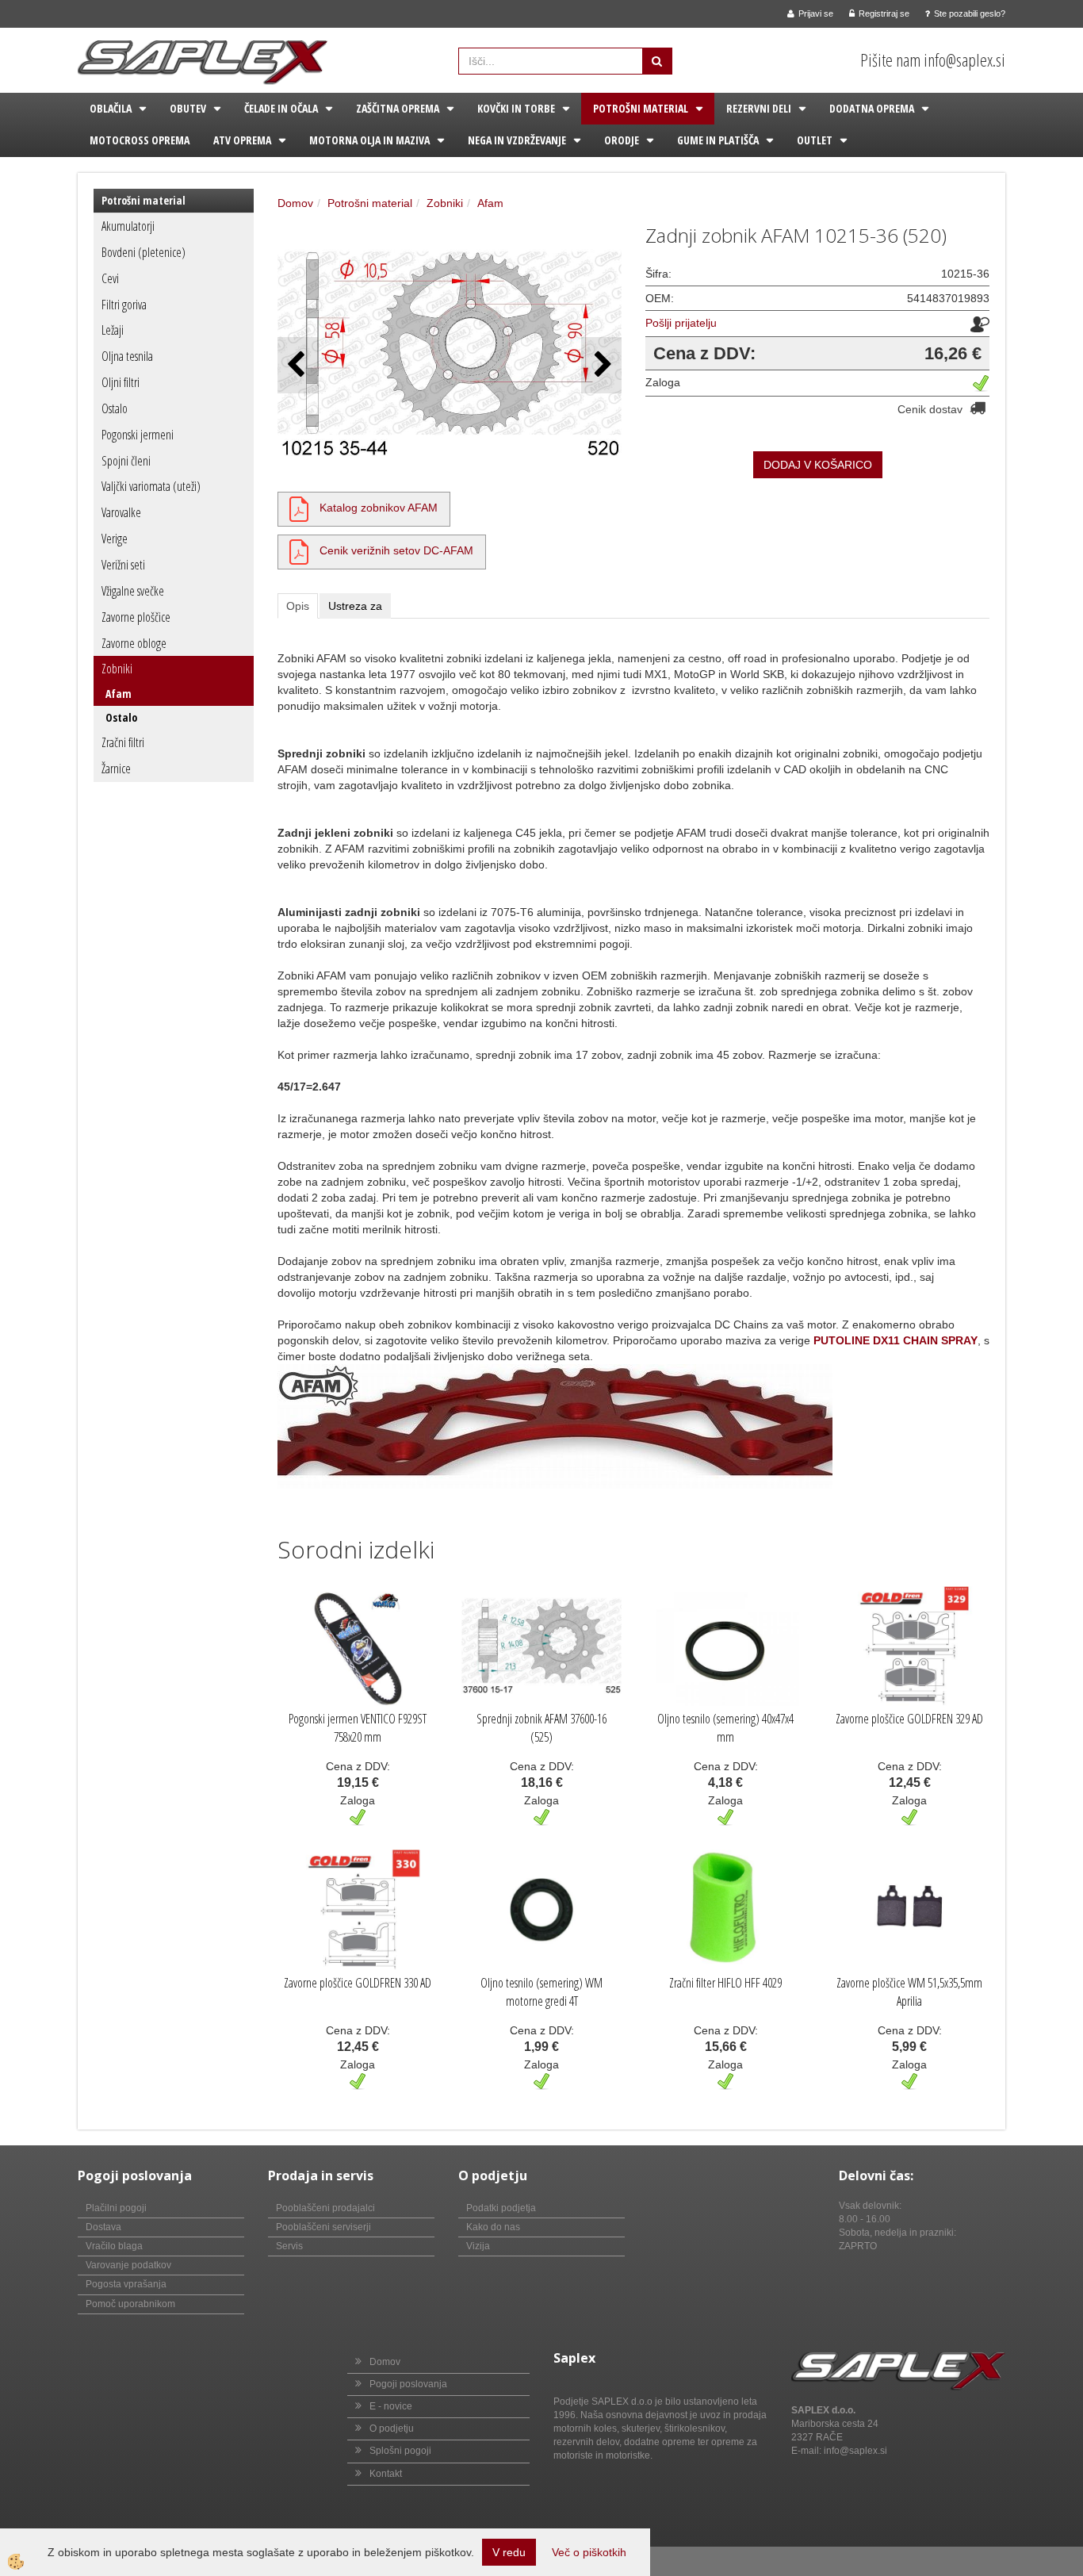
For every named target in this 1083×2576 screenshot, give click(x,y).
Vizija (478, 2246)
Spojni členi (126, 461)
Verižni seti (123, 565)
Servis (289, 2246)
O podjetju (392, 2428)
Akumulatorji (128, 226)
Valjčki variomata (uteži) (151, 486)
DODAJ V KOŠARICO (818, 465)
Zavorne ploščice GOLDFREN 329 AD (909, 1719)
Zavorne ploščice (136, 617)
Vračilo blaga (114, 2246)
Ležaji (113, 330)
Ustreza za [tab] (355, 606)
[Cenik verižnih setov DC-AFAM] (299, 550)
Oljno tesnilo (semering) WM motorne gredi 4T (541, 1992)
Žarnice (116, 769)
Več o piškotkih (589, 2552)
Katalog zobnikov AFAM (379, 508)
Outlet (815, 140)
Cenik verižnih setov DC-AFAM (396, 550)
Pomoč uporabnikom (130, 2304)
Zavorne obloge (134, 643)
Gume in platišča (718, 140)
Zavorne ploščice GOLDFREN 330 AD (358, 1983)
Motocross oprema (140, 140)
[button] (601, 365)
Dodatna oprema (872, 108)
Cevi (110, 278)
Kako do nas (493, 2227)
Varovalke (121, 512)
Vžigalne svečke (133, 591)
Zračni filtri (123, 742)
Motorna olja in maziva (369, 140)
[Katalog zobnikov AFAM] (299, 508)
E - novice (391, 2406)
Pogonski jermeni (138, 435)
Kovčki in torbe (516, 108)
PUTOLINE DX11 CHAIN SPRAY (895, 1340)
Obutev (188, 108)
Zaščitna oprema (398, 108)
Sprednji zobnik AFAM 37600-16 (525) (541, 1728)
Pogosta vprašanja (126, 2284)
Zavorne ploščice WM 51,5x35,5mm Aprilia (909, 1992)
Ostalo (115, 408)
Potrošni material (641, 108)
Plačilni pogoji (116, 2208)
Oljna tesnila (127, 356)
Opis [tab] (298, 606)
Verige (115, 539)
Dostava (103, 2227)
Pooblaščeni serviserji (323, 2227)
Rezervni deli (759, 108)
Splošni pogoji (400, 2451)
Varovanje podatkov (128, 2265)
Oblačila (111, 108)
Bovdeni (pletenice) (144, 252)
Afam (119, 694)
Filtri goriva (124, 305)
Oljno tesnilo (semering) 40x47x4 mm (725, 1728)
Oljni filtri (121, 382)
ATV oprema (242, 140)
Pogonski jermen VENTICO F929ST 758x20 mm (358, 1728)
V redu (509, 2552)
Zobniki (117, 669)
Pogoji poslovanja (408, 2384)
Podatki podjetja (501, 2208)
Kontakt (386, 2474)
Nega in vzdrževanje (517, 140)
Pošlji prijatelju (681, 323)
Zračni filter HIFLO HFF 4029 (725, 1983)
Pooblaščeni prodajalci (325, 2208)
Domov (295, 203)
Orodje (622, 140)
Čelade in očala (281, 108)
